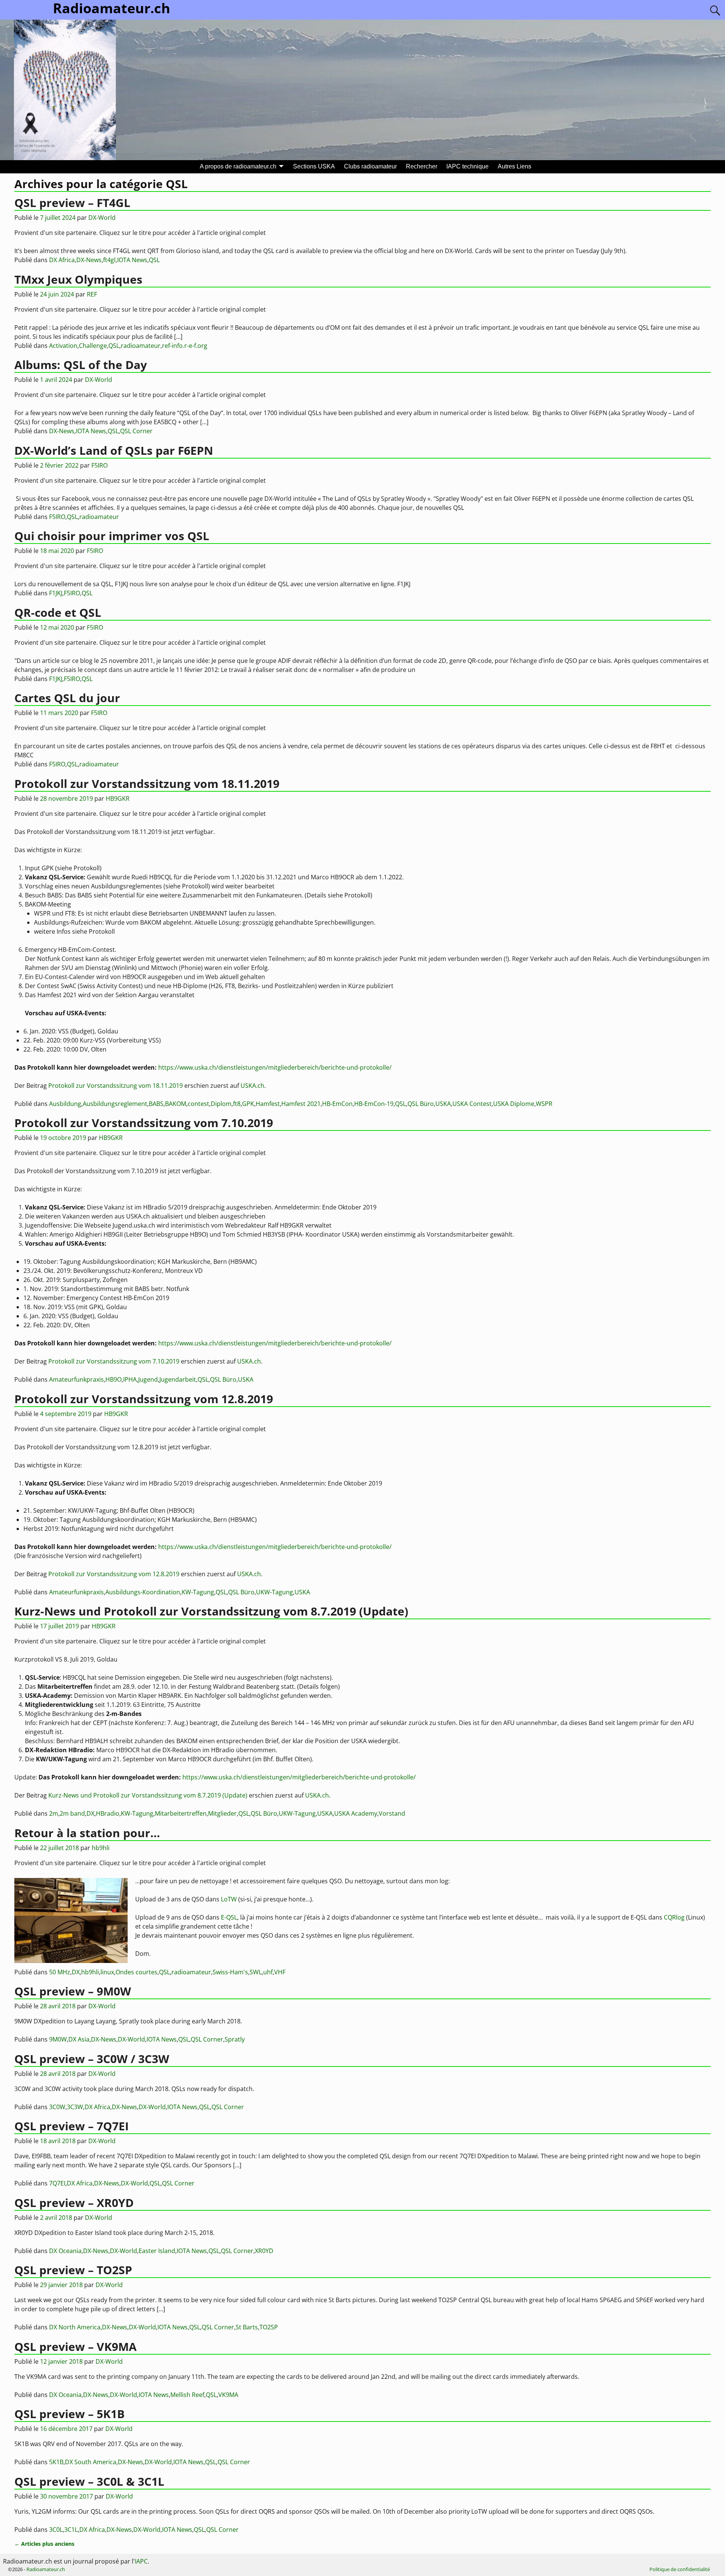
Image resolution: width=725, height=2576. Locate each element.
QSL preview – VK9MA (76, 2347)
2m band (72, 1813)
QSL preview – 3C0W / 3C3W (92, 2059)
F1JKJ (56, 593)
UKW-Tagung (275, 1592)
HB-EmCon (337, 1104)
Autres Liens (514, 166)
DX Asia (79, 2039)
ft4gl (109, 260)
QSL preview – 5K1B (69, 2414)
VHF (280, 1972)
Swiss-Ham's (230, 1972)
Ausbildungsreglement (115, 1104)
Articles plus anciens (44, 2544)
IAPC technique (467, 166)
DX (90, 1813)
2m (54, 1813)
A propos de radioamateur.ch (238, 166)
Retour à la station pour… (87, 1833)
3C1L (71, 2530)
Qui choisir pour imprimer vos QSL (112, 536)
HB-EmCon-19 (374, 1104)
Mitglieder (222, 1813)
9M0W (58, 2039)
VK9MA (228, 2395)
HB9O (113, 1379)
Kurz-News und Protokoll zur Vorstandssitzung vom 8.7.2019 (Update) (211, 1611)
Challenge (93, 346)
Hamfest (268, 1104)
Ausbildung (65, 1104)
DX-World (131, 2039)
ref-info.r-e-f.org (185, 346)
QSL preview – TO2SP (73, 2270)
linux (107, 1972)
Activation (63, 346)
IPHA (130, 1379)
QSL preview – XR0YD (74, 2203)
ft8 (237, 1104)
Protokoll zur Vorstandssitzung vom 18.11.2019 (147, 784)
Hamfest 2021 (301, 1104)
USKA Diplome (514, 1104)
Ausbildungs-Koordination (143, 1592)
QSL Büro (421, 1104)
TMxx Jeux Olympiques (78, 279)
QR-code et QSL (58, 612)
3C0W (57, 2107)
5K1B (56, 2462)
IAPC (141, 2561)
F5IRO (57, 517)
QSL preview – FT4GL (72, 203)
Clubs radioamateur (370, 166)
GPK (248, 1104)
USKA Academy (356, 1813)
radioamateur (141, 346)
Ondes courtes (137, 1972)
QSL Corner (136, 431)
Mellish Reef (187, 2395)
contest (198, 1104)
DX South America (91, 2462)
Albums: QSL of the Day (81, 365)
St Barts (247, 2327)
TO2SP (269, 2327)
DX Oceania (65, 2251)
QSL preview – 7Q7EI (72, 2126)
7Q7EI (57, 2183)
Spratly (235, 2039)
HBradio (108, 1813)
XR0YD (264, 2251)
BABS (156, 1104)
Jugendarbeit (178, 1379)
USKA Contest (472, 1104)
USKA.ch (252, 1086)
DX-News (89, 260)
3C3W (75, 2107)
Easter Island (157, 2251)
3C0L (56, 2530)
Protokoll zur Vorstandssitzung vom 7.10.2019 (144, 1123)
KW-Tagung (198, 1592)
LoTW (229, 1899)
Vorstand (392, 1813)
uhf (268, 1972)
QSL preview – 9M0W (73, 1991)
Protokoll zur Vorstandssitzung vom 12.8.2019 (144, 1399)
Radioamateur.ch (46, 2569)
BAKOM (176, 1104)
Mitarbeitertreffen (181, 1813)
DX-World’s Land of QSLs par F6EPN (114, 450)
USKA (443, 1104)
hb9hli (90, 1972)
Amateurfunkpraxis (76, 1379)
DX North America (75, 2327)
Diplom (221, 1104)
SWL (256, 1972)
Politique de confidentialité (680, 2569)
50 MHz (60, 1972)
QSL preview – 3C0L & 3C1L (89, 2481)
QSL (154, 260)
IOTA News (132, 260)
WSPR (544, 1104)
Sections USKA (314, 166)
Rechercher (422, 166)
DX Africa (62, 260)
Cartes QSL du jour (67, 698)
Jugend (148, 1379)
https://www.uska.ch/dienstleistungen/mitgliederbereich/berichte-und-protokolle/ (275, 1067)
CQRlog (674, 1917)
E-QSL (229, 1917)
